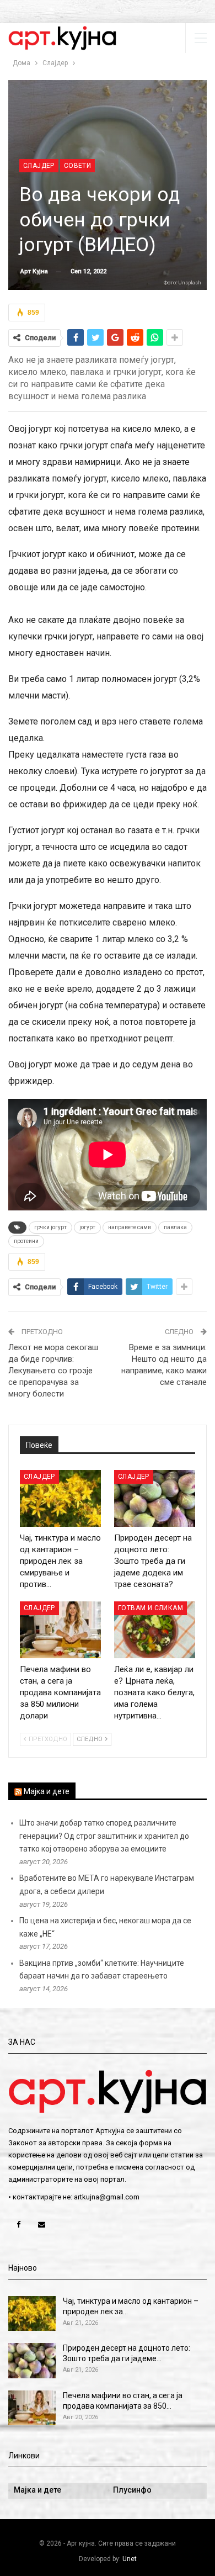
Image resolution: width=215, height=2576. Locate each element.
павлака (175, 1227)
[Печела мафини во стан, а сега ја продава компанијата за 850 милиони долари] (60, 1630)
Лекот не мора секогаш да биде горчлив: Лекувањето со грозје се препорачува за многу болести (53, 1371)
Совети (77, 166)
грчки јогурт (50, 1227)
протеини (26, 1241)
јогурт (87, 1227)
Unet (130, 2559)
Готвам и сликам (150, 1608)
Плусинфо (132, 2490)
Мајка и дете (47, 1791)
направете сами (130, 1227)
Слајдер (39, 166)
